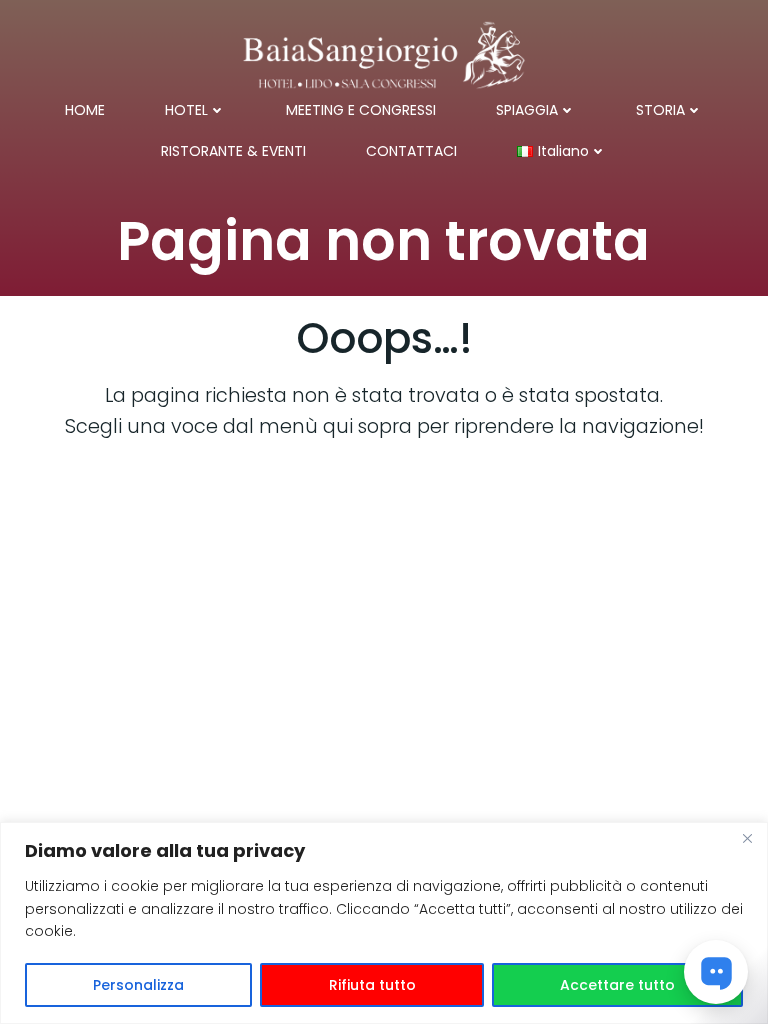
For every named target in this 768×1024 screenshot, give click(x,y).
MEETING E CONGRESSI (361, 110)
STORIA (660, 110)
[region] (384, 923)
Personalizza (138, 985)
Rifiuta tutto (372, 985)
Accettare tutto (617, 985)
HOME (85, 110)
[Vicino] (747, 839)
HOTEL (186, 110)
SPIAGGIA (527, 110)
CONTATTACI (411, 151)
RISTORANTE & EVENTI (233, 151)
